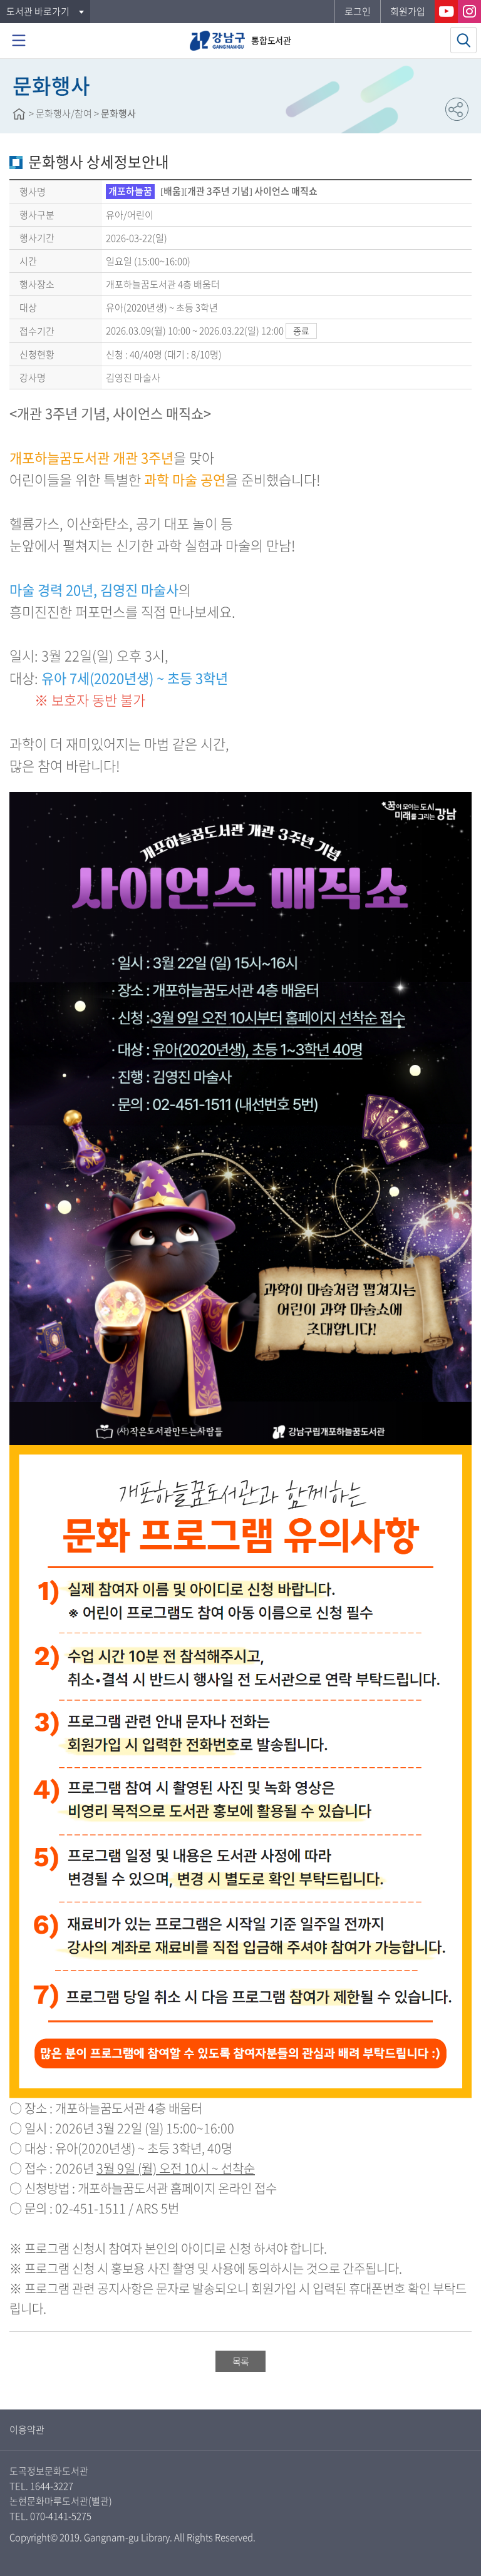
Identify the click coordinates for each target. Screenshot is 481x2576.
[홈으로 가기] (19, 114)
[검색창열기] (463, 40)
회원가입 (408, 11)
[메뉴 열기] (19, 41)
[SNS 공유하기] (457, 109)
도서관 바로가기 (38, 11)
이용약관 (27, 2430)
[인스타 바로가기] (469, 12)
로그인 (358, 11)
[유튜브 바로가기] (446, 12)
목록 (240, 2361)
